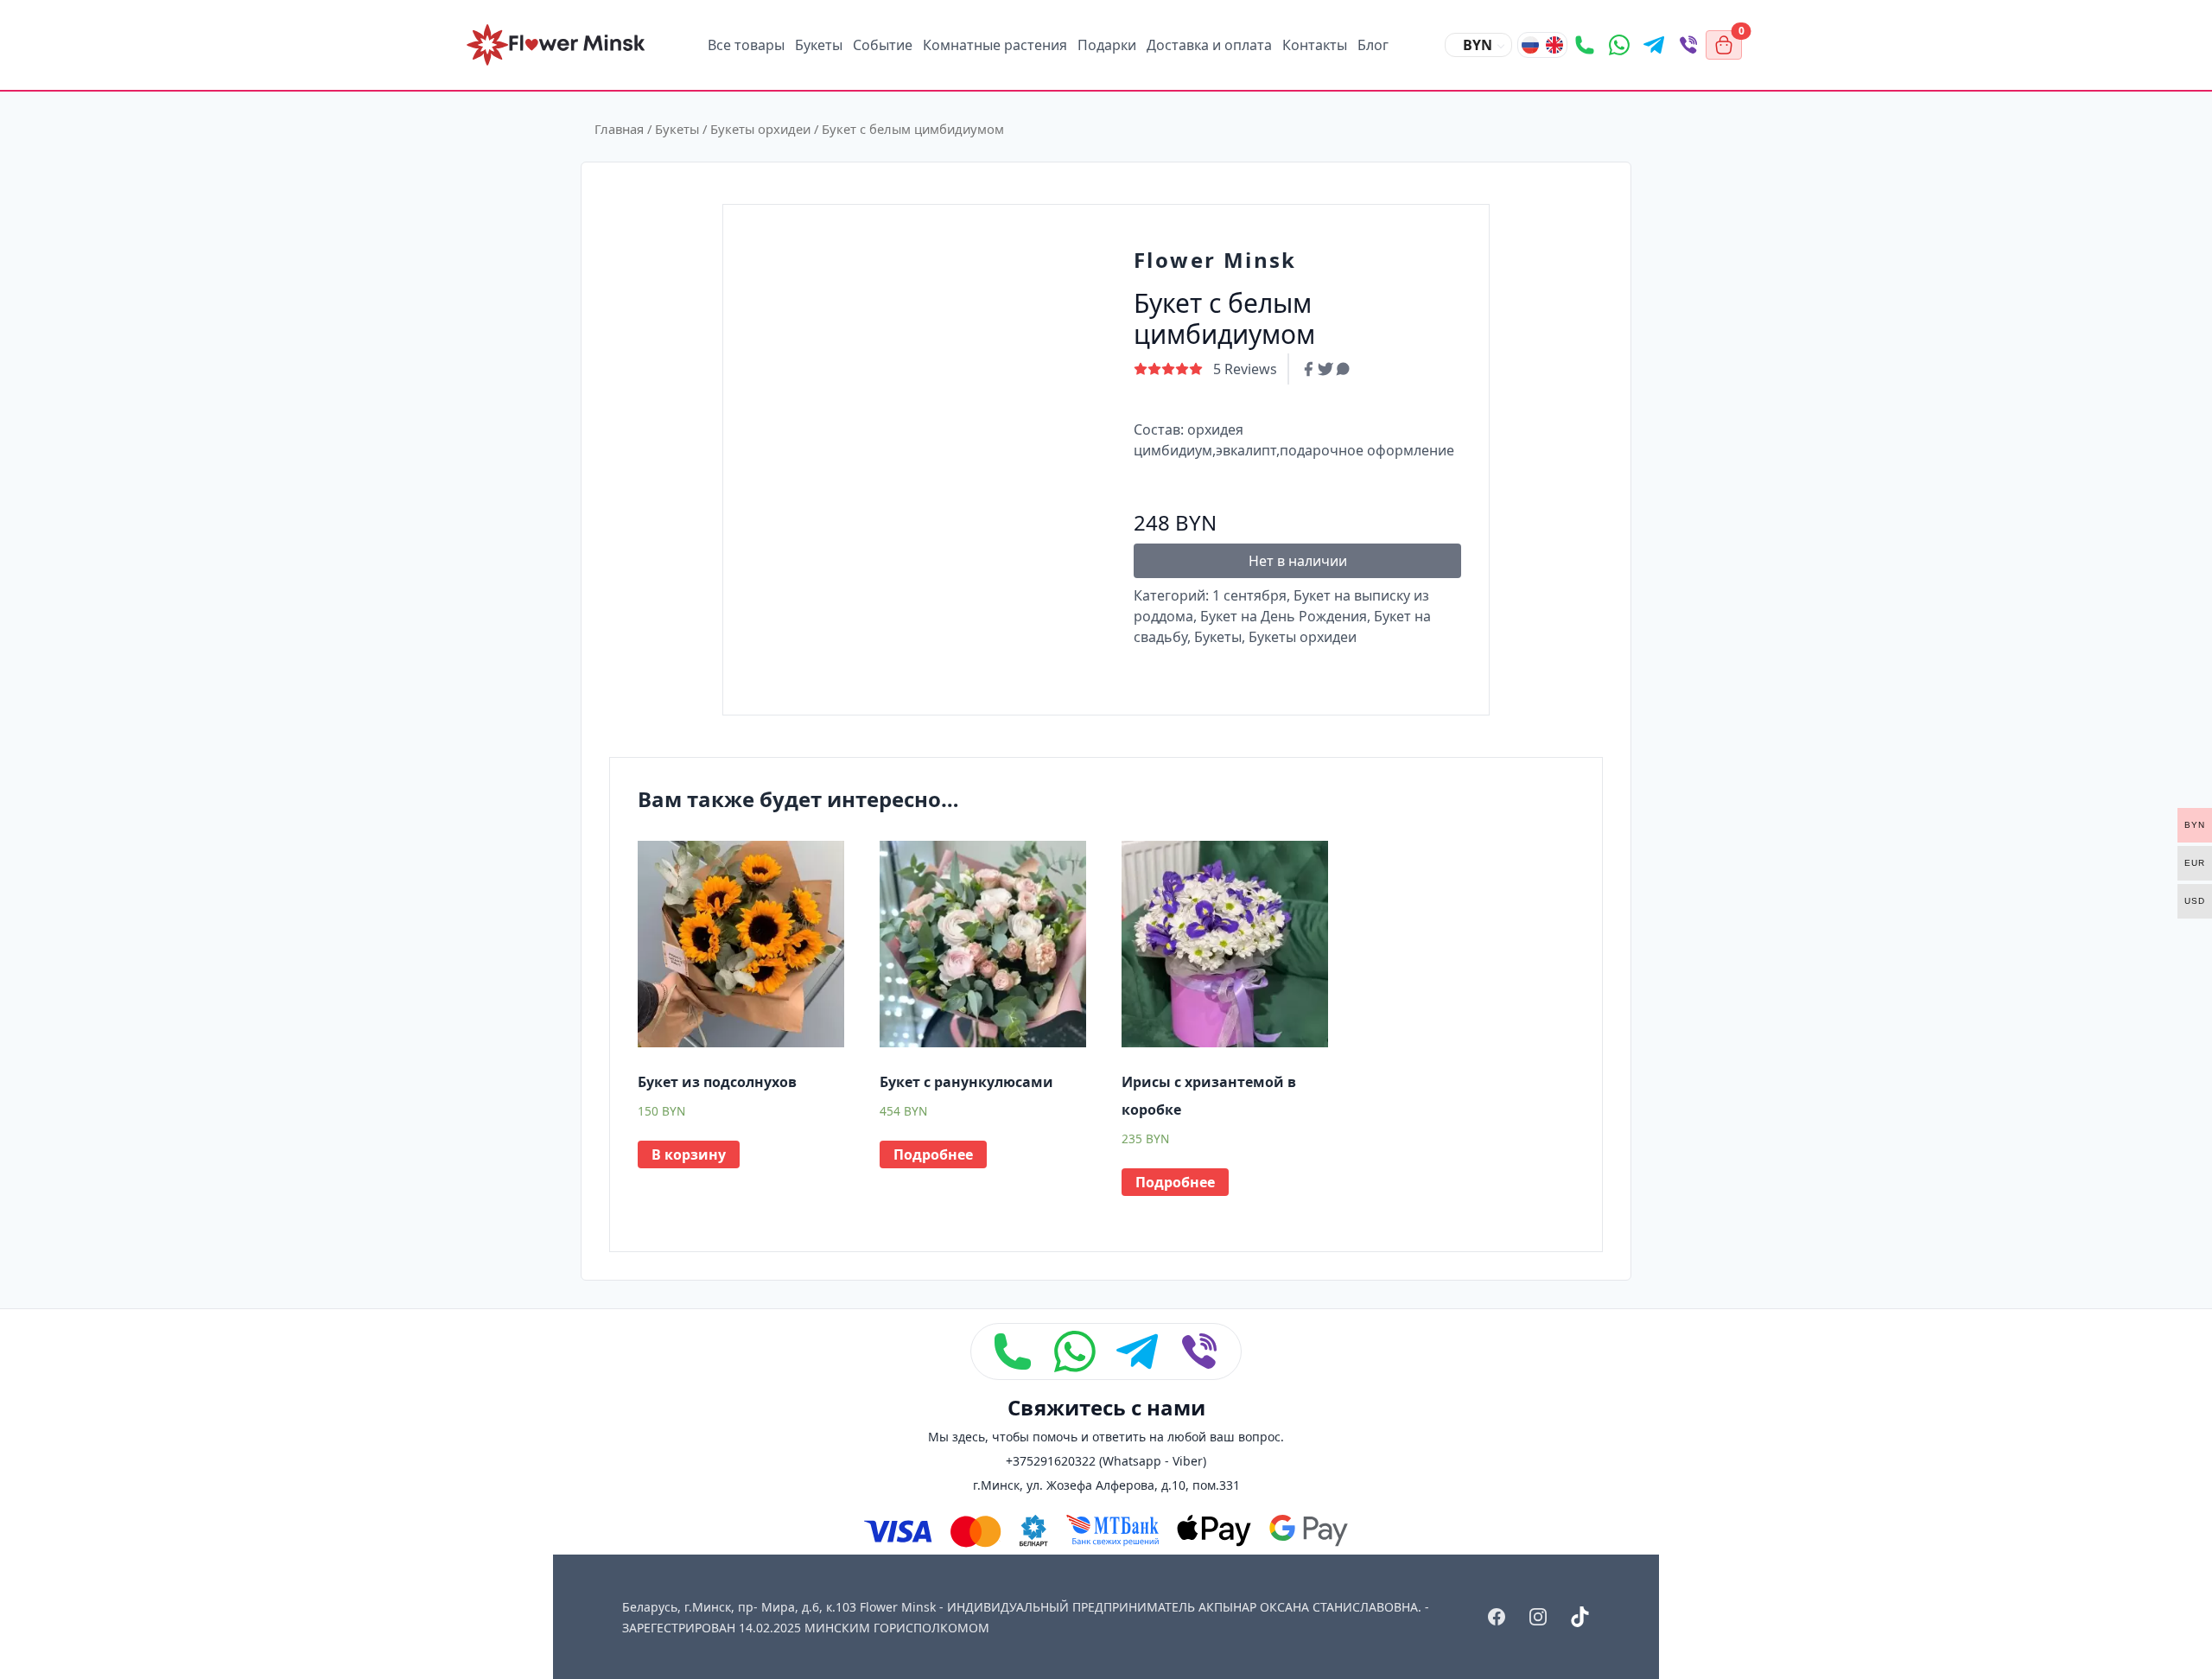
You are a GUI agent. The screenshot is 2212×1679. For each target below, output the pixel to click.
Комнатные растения (995, 45)
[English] (1554, 45)
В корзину (689, 1154)
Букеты (819, 45)
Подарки (1107, 45)
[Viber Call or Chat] (1688, 45)
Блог (1373, 45)
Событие (883, 45)
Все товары (746, 45)
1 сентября (1249, 595)
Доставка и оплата (1209, 45)
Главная (619, 129)
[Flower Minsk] (556, 45)
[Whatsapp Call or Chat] (1619, 45)
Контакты (1315, 45)
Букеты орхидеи (760, 129)
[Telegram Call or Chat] (1654, 45)
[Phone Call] (1585, 45)
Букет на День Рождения (1284, 616)
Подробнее (933, 1154)
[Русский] (1530, 45)
